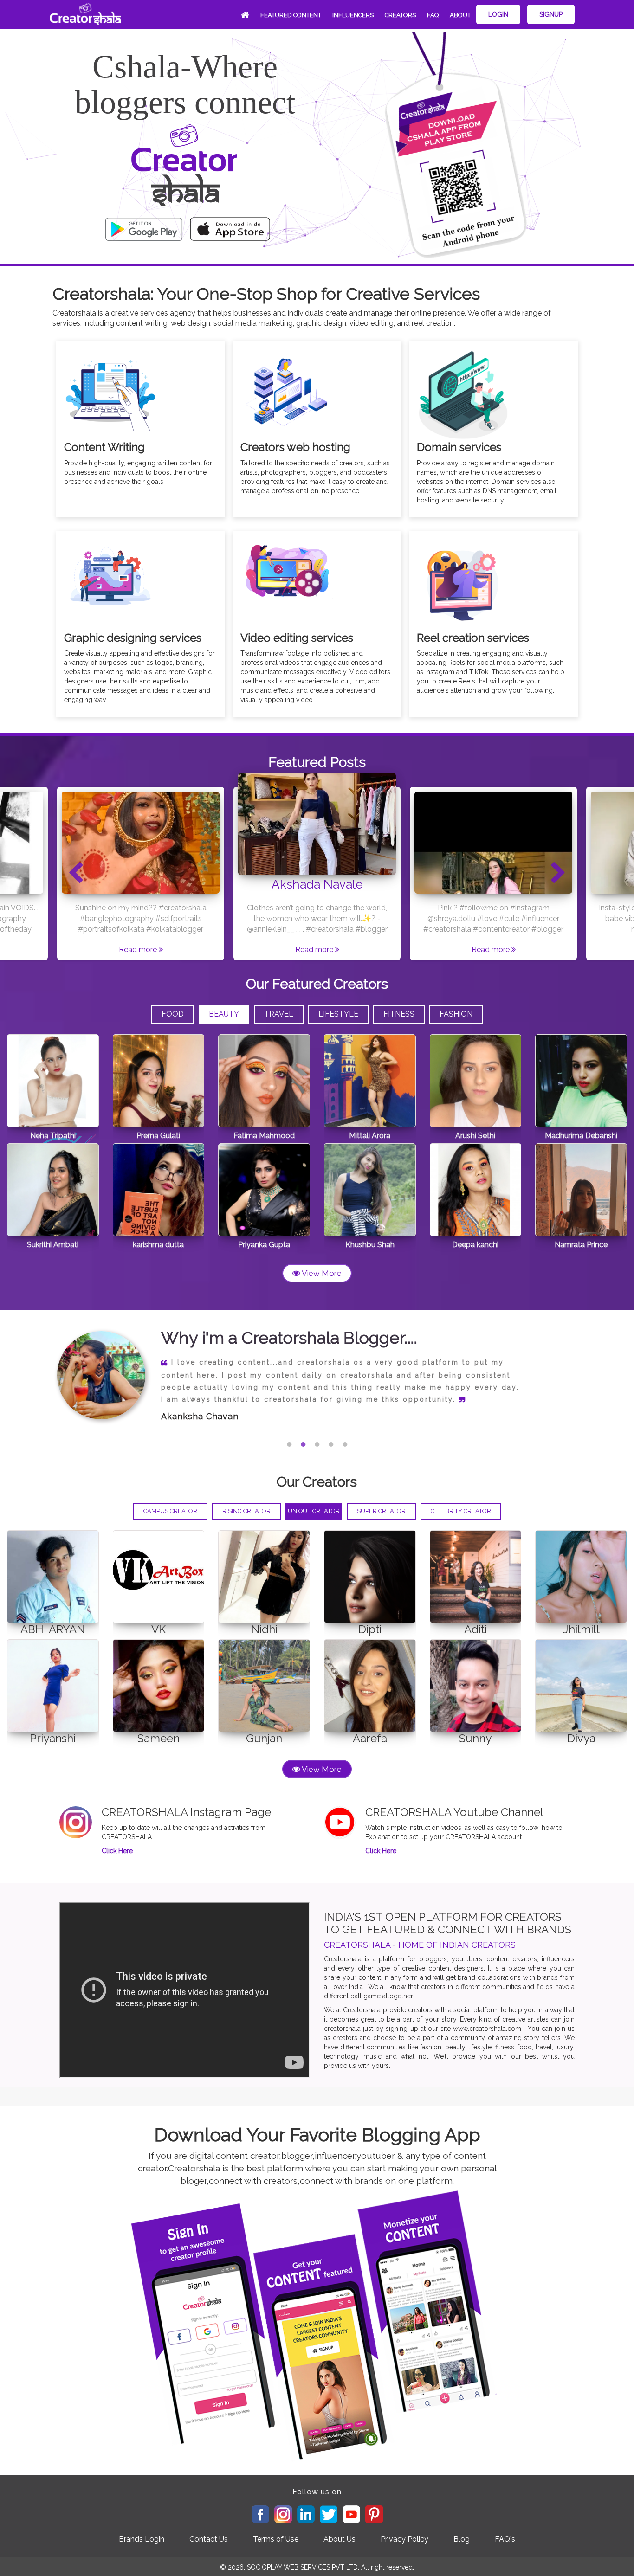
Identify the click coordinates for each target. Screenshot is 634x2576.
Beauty (224, 1014)
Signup (551, 14)
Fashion (456, 1014)
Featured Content (291, 15)
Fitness (399, 1014)
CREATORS (400, 15)
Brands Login (142, 2539)
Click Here (117, 1851)
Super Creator (381, 1511)
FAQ (433, 15)
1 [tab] (289, 1444)
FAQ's (505, 2539)
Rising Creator (246, 1511)
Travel (279, 1014)
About (460, 15)
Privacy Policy (404, 2539)
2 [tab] (303, 1444)
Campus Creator (170, 1511)
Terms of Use (276, 2539)
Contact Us (209, 2539)
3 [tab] (317, 1444)
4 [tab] (331, 1444)
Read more (139, 950)
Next (558, 873)
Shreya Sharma (194, 1404)
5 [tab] (345, 1444)
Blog (462, 2539)
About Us (340, 2539)
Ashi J (317, 884)
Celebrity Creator (461, 1511)
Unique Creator (314, 1511)
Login (498, 14)
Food (173, 1014)
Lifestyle (338, 1014)
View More (321, 1273)
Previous (76, 873)
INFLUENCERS (353, 15)
